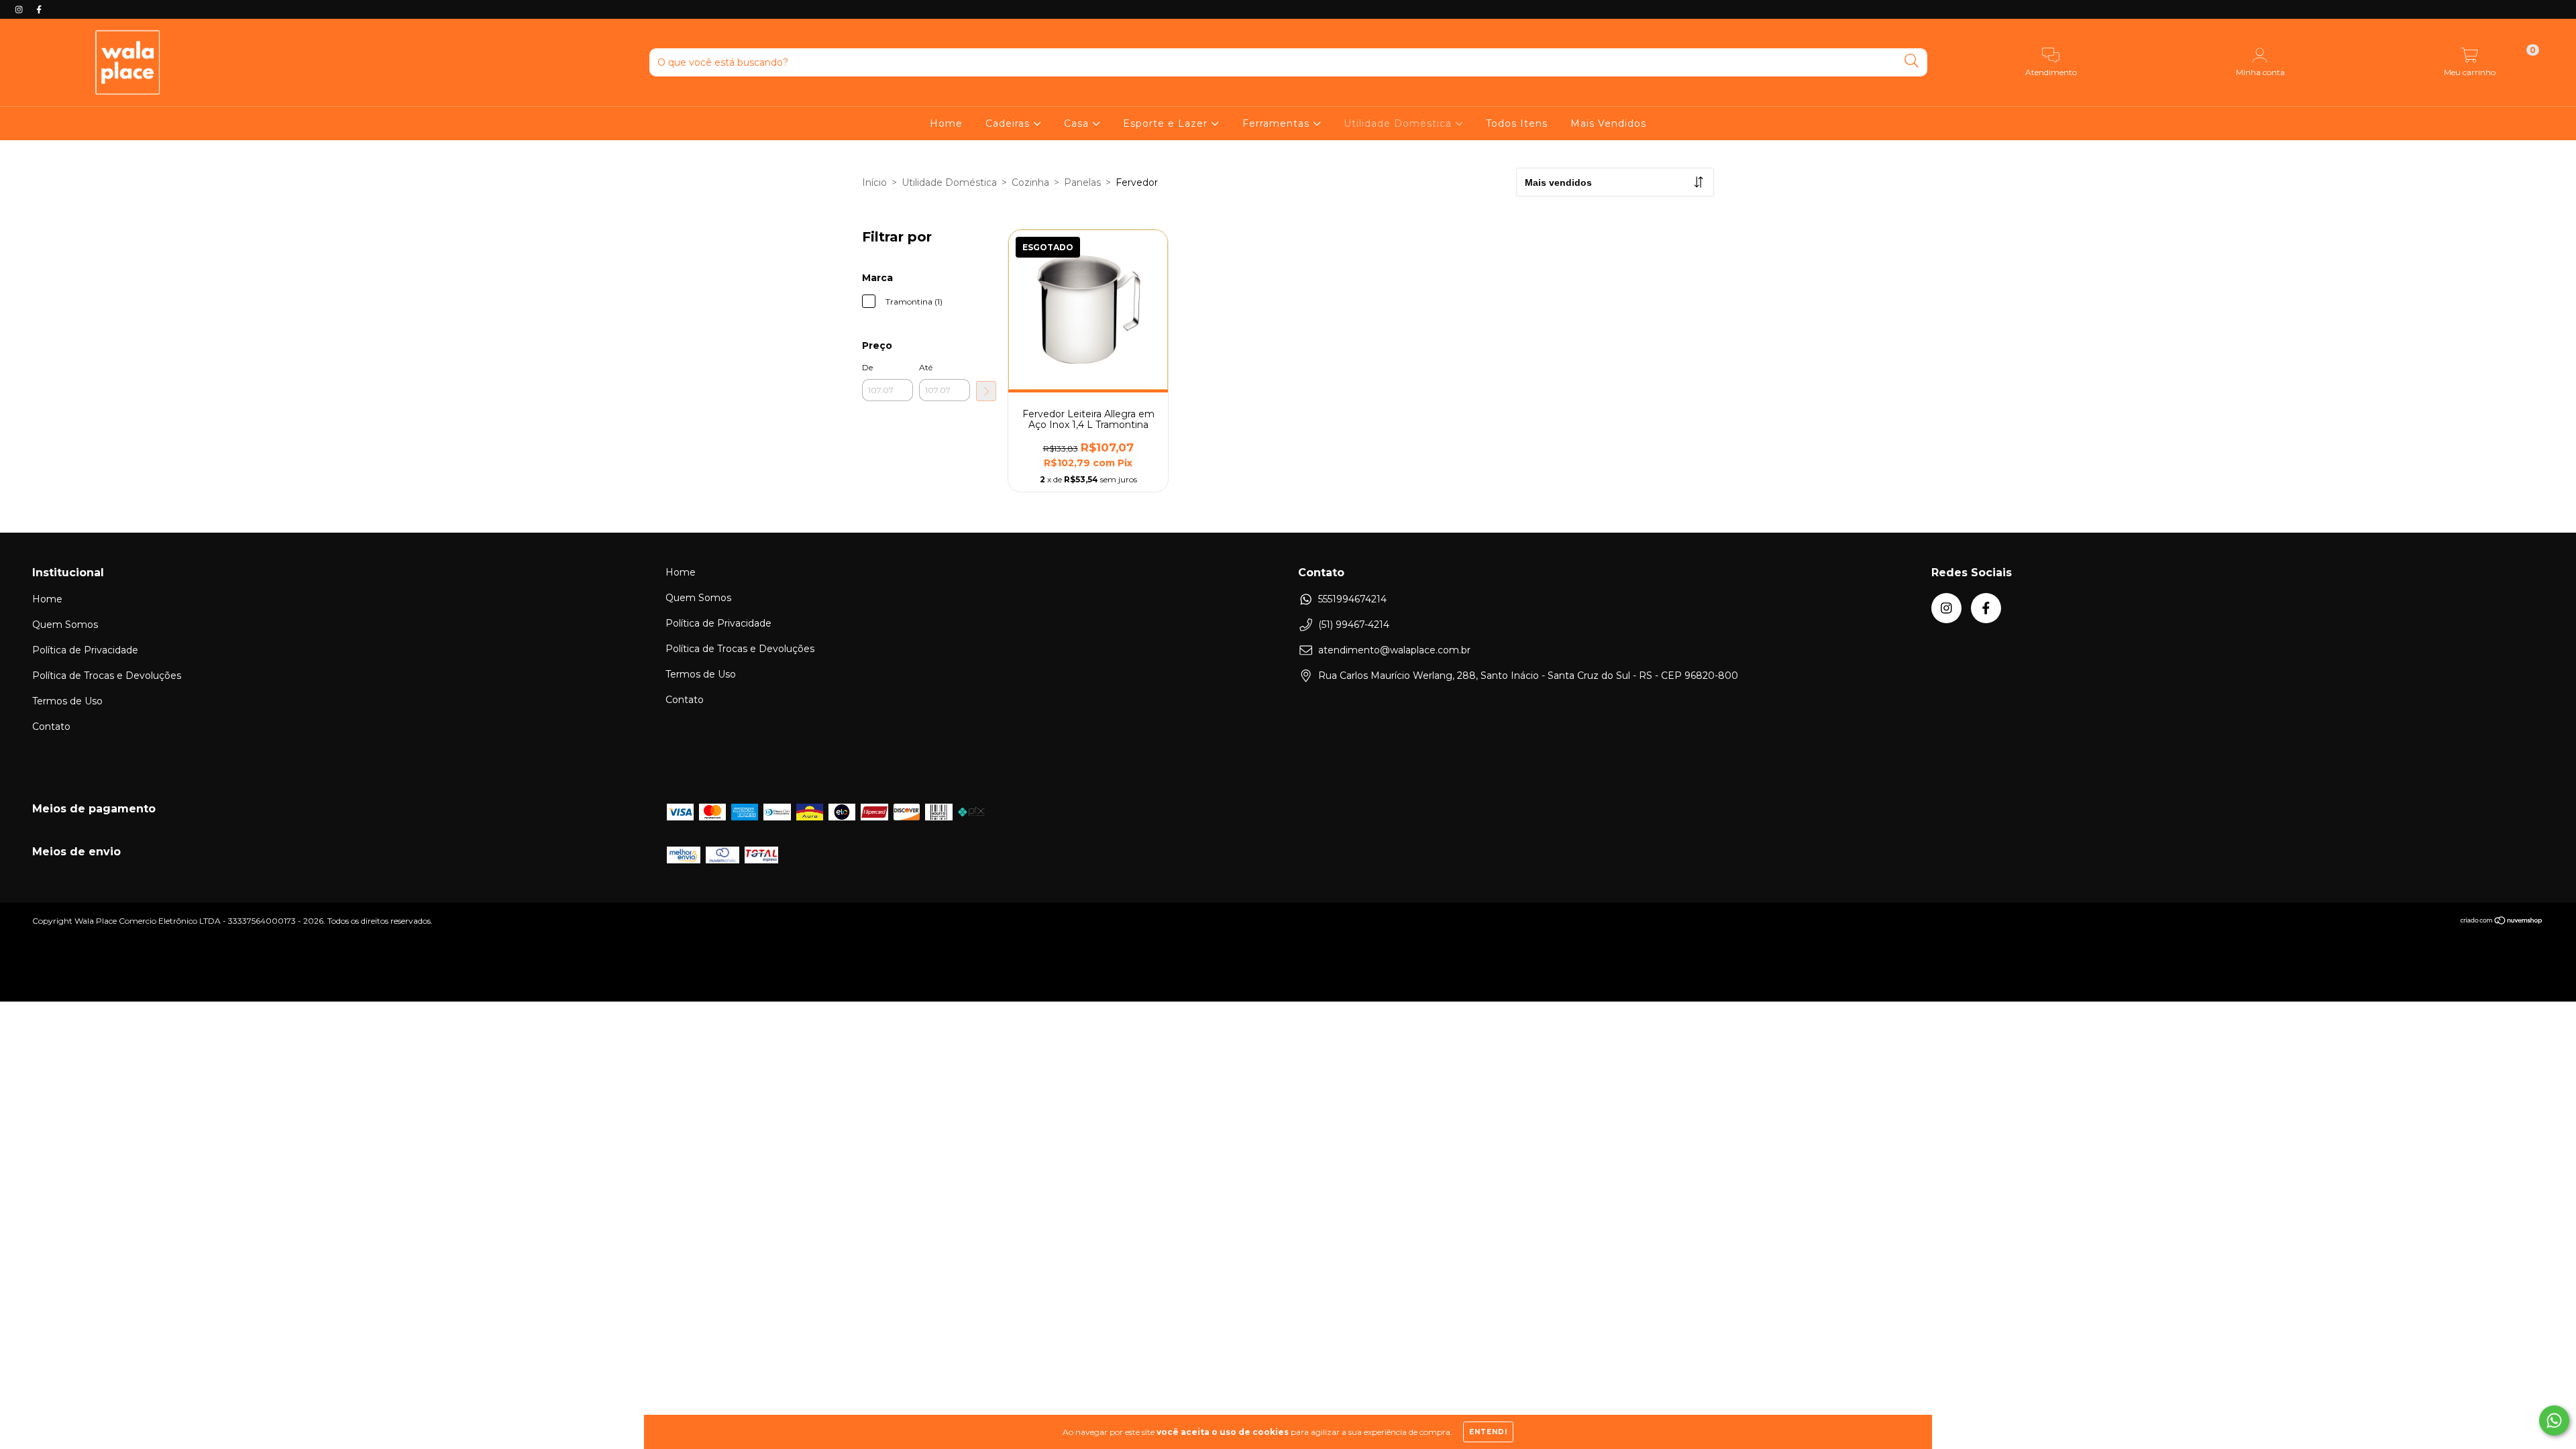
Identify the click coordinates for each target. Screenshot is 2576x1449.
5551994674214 (1352, 599)
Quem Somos (65, 625)
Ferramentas (1278, 123)
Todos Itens (1517, 123)
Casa (1078, 123)
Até (926, 367)
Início (874, 182)
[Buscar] (1912, 61)
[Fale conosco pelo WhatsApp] (2554, 1420)
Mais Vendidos (1608, 123)
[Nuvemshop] (2502, 922)
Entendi (1488, 1432)
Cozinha (1030, 182)
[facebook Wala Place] (39, 9)
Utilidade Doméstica (1399, 123)
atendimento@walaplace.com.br (1394, 650)
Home (946, 123)
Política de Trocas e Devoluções (107, 676)
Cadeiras (1009, 123)
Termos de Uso (67, 701)
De (867, 367)
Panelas (1082, 182)
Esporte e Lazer (1167, 123)
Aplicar (986, 391)
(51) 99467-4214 (1354, 625)
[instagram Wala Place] (20, 9)
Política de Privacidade (85, 650)
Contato (51, 727)
